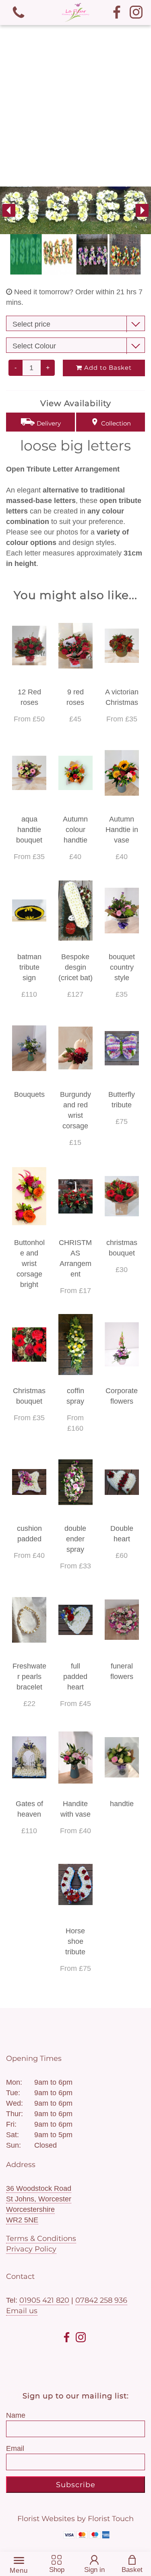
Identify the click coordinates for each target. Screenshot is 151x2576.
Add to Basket (107, 368)
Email (15, 2448)
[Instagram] (136, 13)
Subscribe (76, 2485)
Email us (22, 2311)
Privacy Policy (31, 2249)
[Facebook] (117, 13)
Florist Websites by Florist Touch (75, 2519)
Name (16, 2415)
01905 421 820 (44, 2300)
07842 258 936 (101, 2300)
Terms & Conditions (41, 2239)
